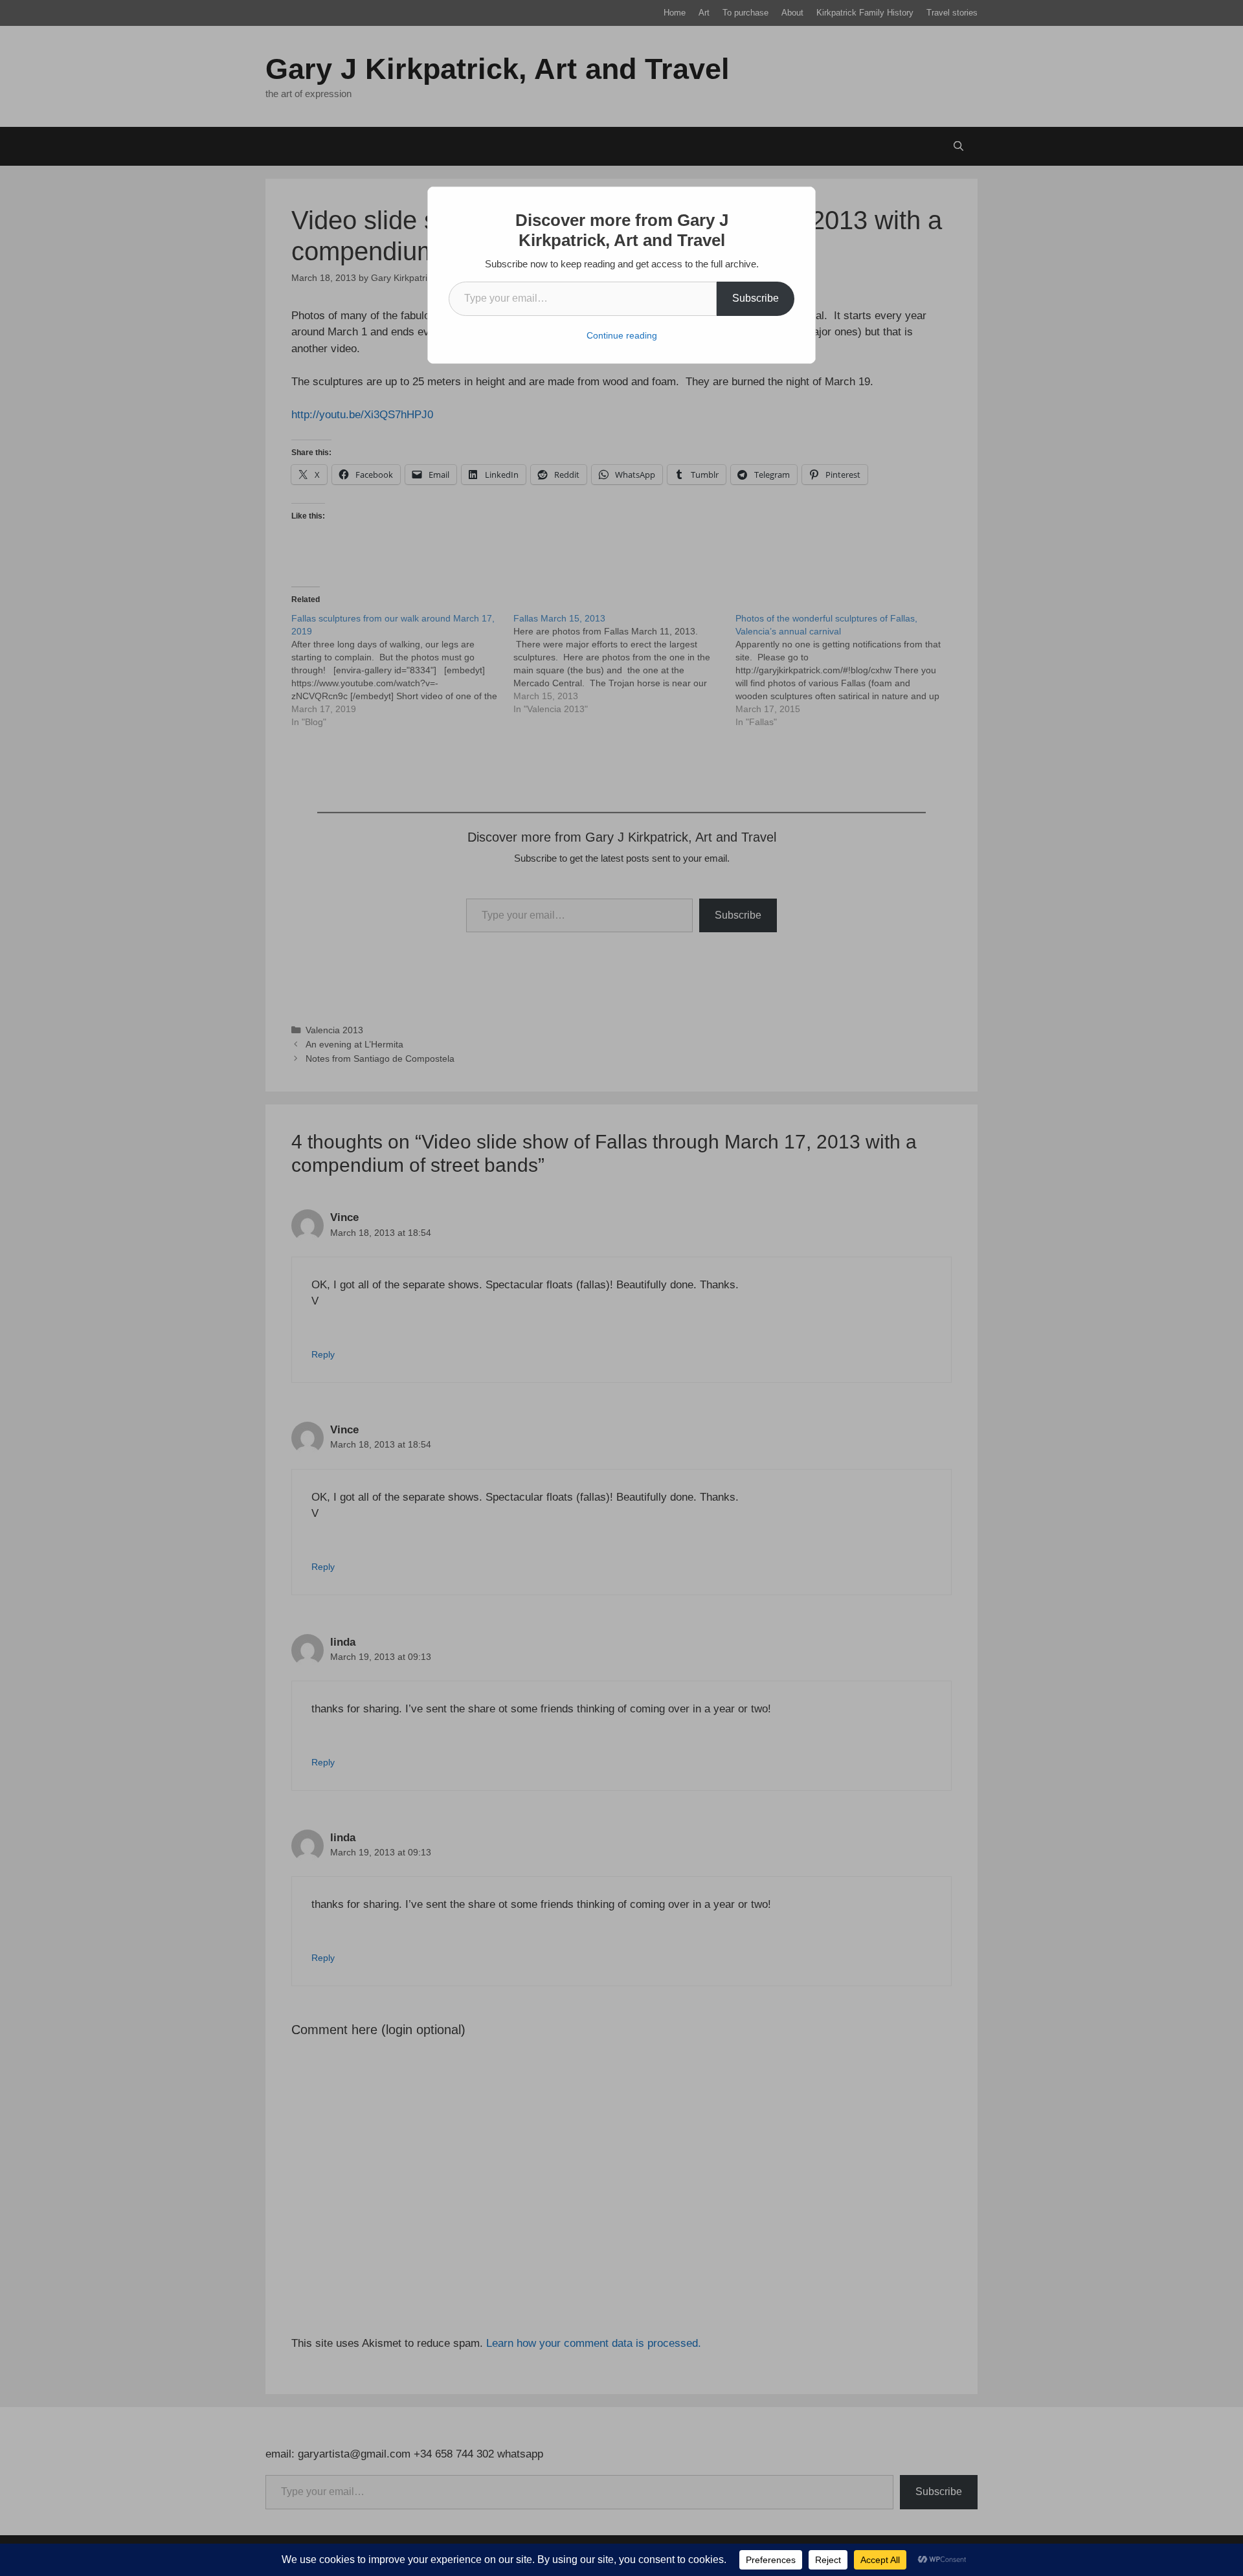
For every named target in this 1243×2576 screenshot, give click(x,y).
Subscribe (756, 298)
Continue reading (622, 335)
